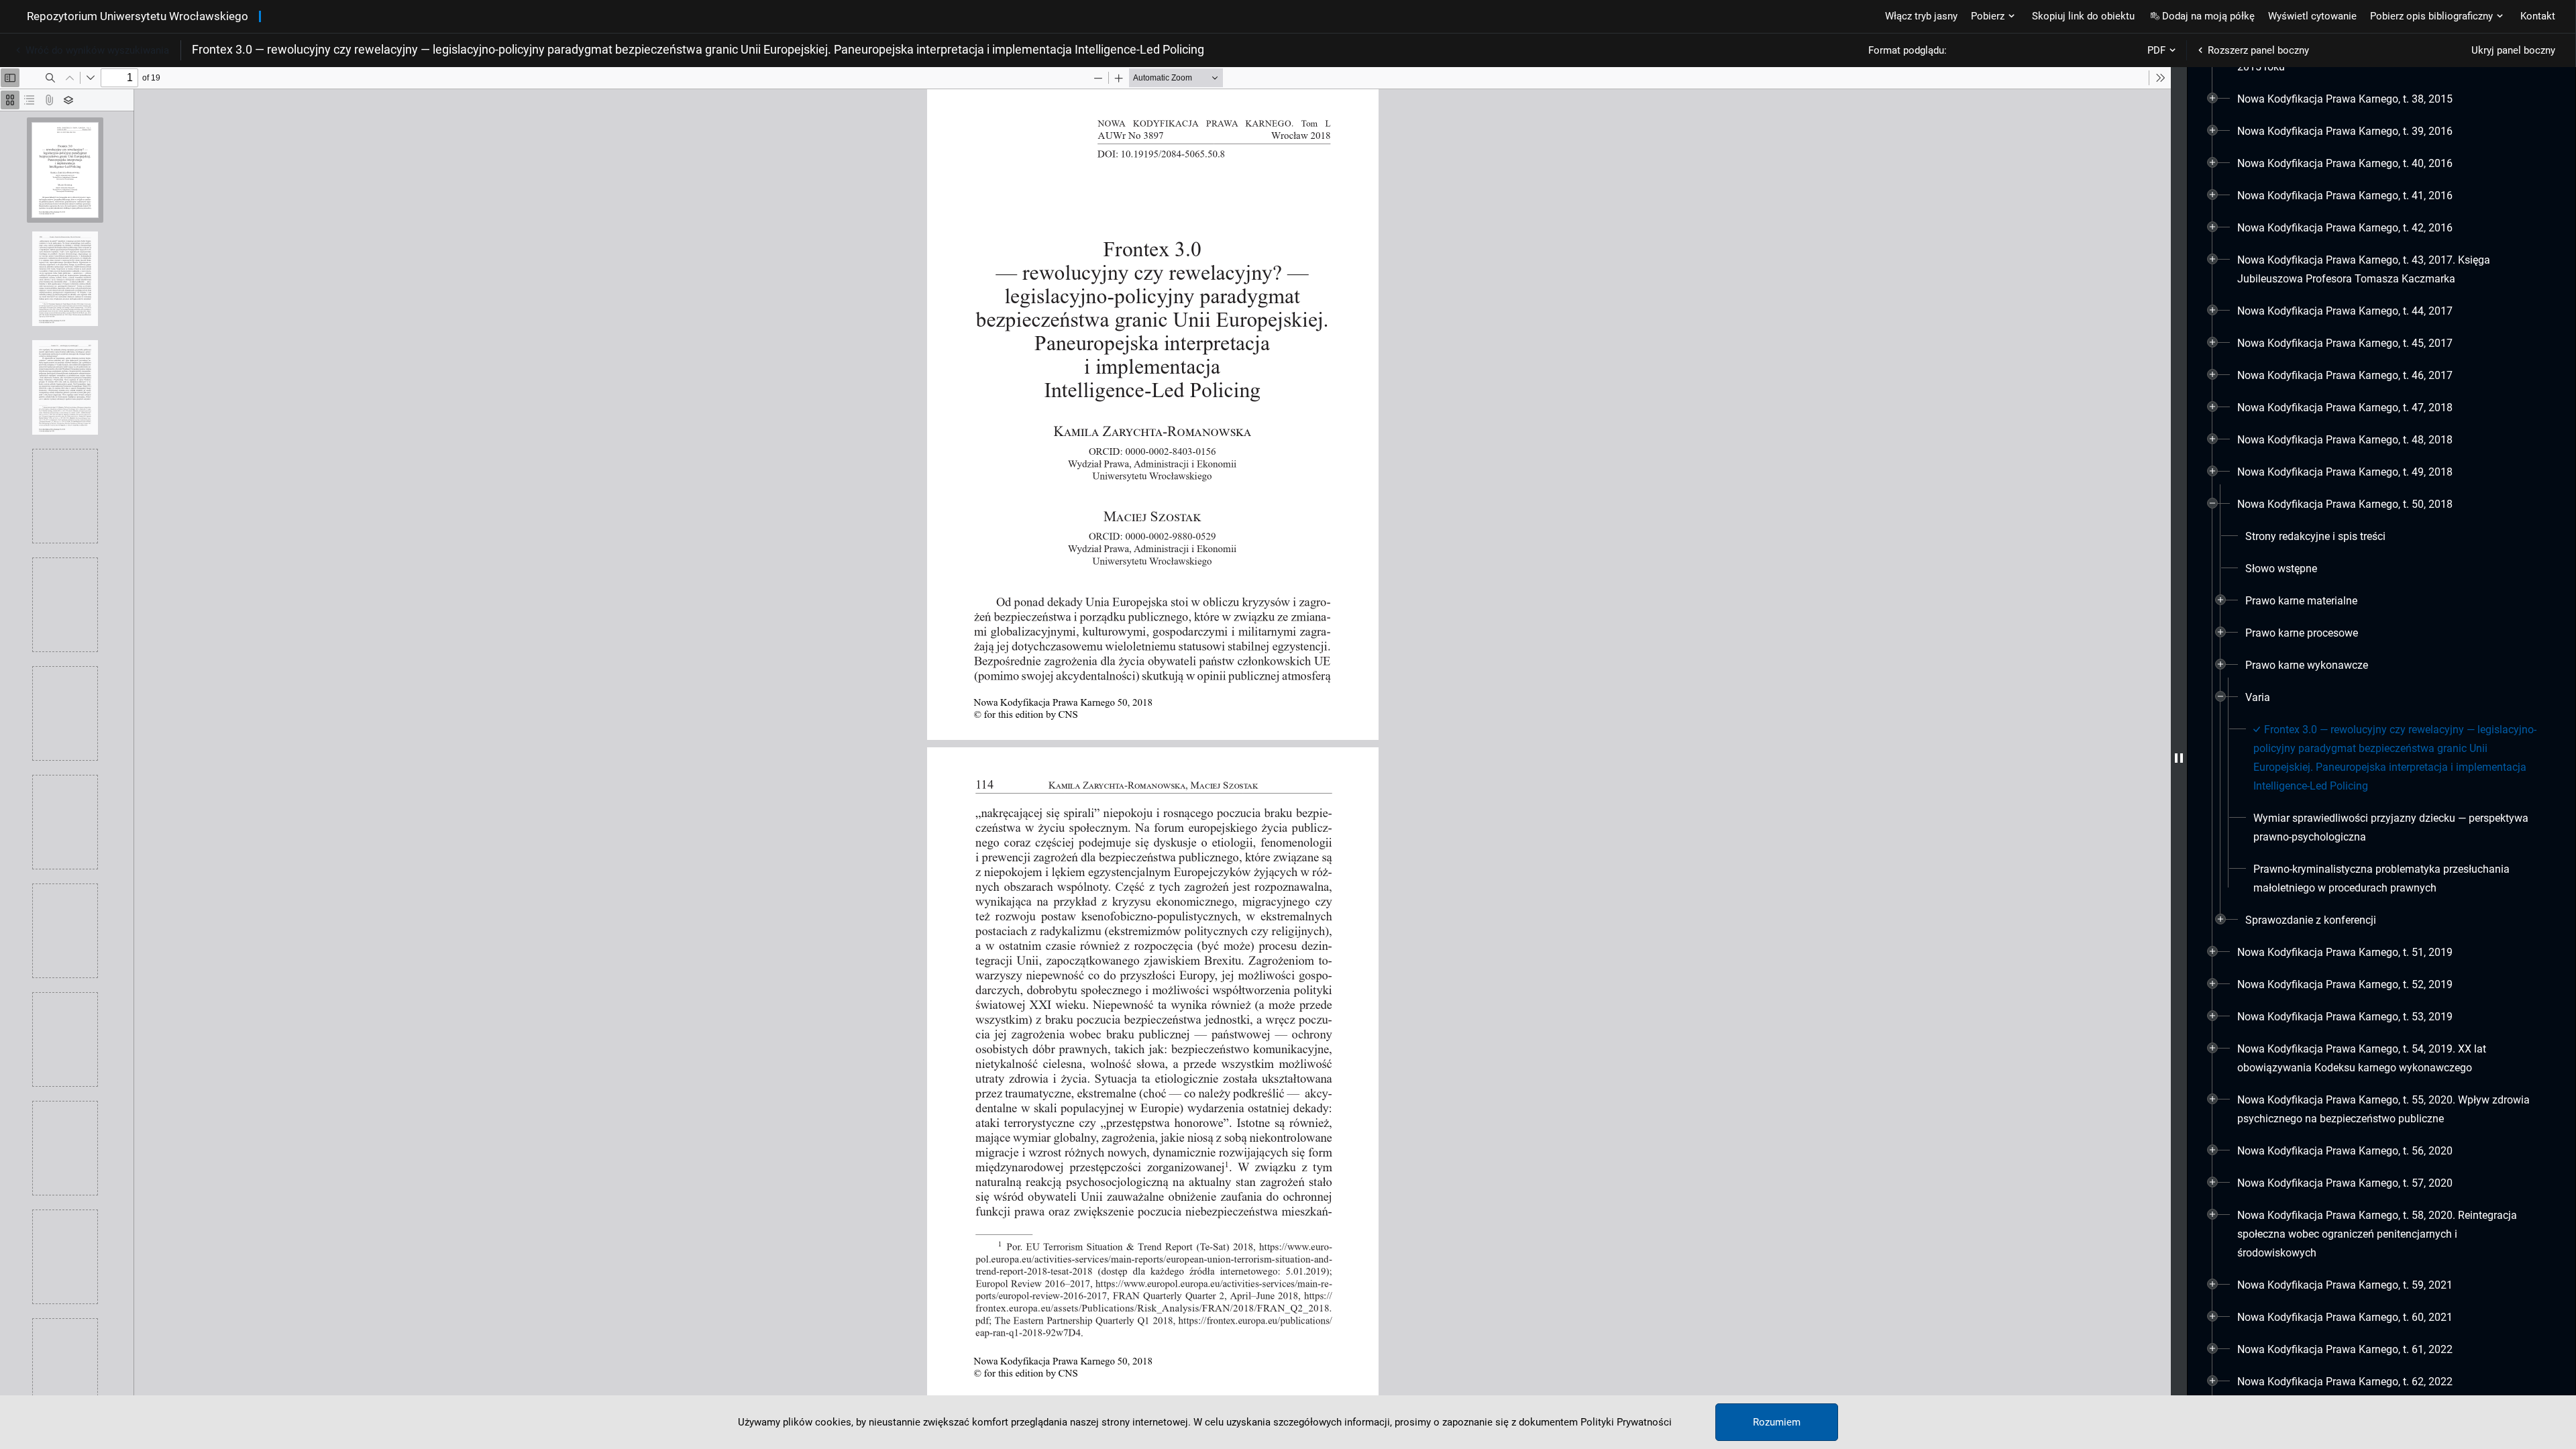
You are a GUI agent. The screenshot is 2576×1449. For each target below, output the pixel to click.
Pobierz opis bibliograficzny (2431, 16)
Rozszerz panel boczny (2258, 50)
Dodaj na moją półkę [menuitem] (2208, 16)
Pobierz (1988, 16)
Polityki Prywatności (1626, 1422)
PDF (2156, 50)
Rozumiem (1777, 1422)
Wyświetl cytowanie (2312, 16)
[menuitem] (2345, 99)
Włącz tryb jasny (1921, 16)
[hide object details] (2179, 758)
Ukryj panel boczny (2513, 50)
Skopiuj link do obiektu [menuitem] (2083, 16)
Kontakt (2538, 16)
